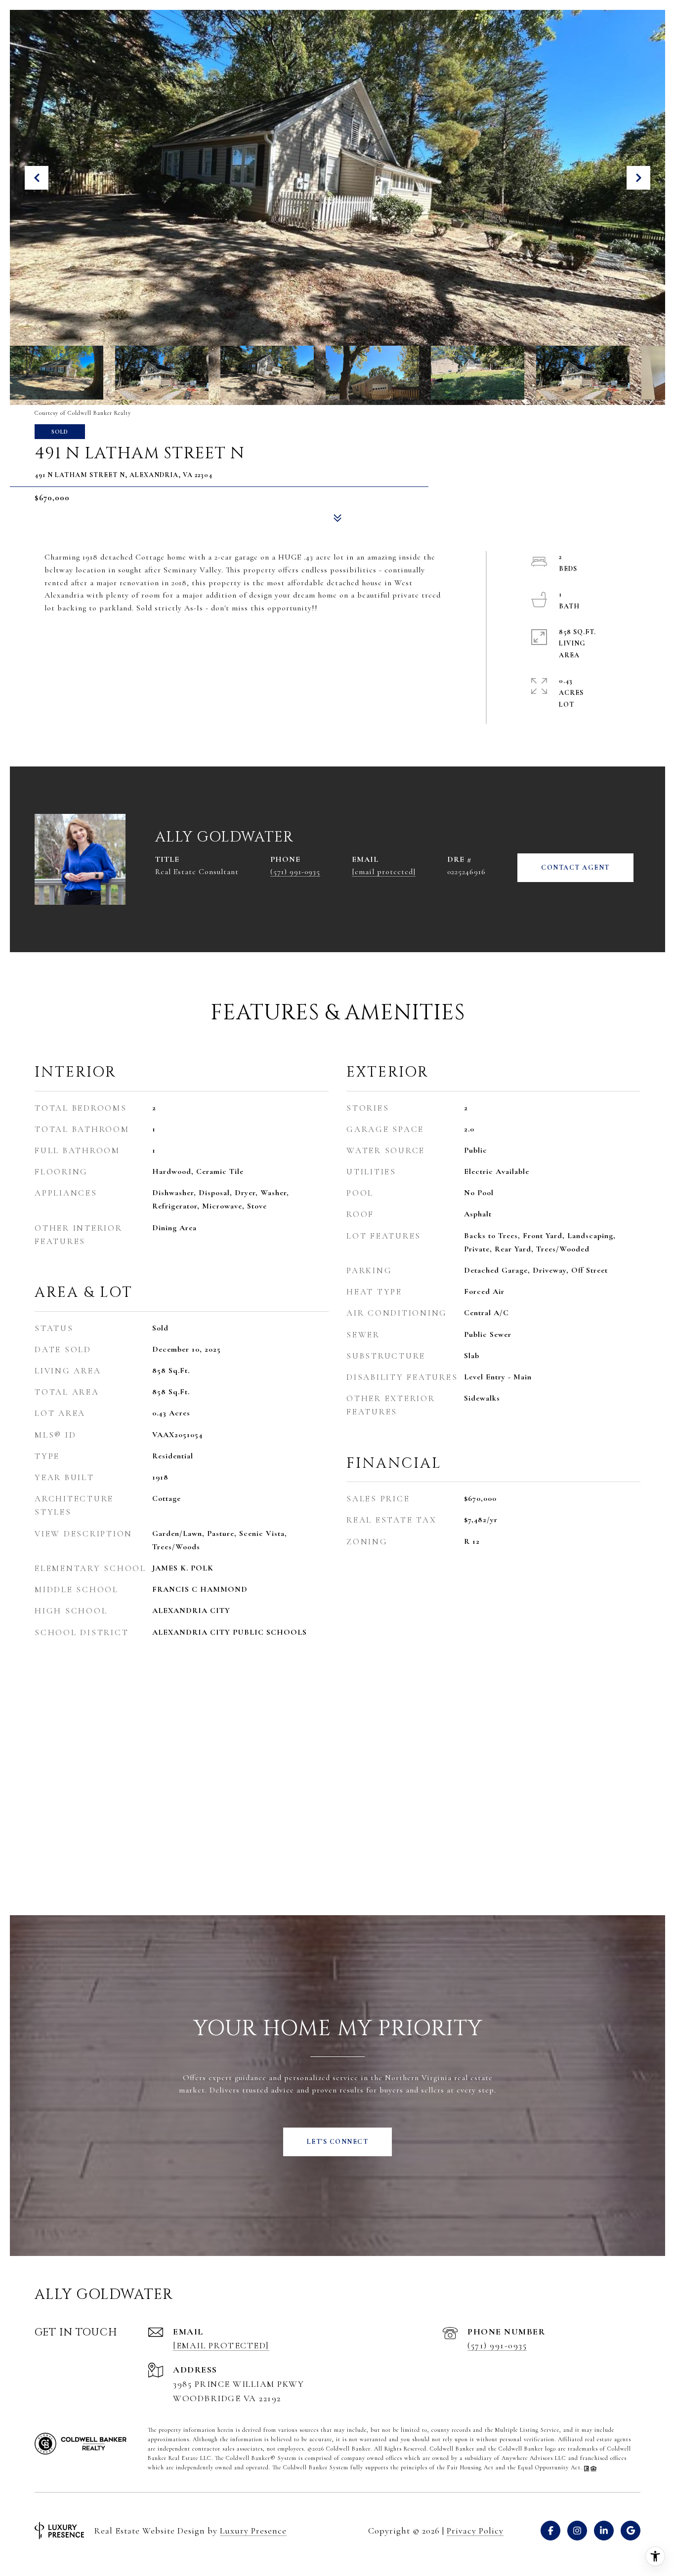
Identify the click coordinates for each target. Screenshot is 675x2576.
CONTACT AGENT (575, 867)
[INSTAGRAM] (577, 2531)
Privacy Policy (475, 2531)
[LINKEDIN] (604, 2531)
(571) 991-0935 (295, 872)
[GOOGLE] (631, 2531)
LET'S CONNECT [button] (338, 2142)
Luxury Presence (253, 2531)
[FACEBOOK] (550, 2531)
